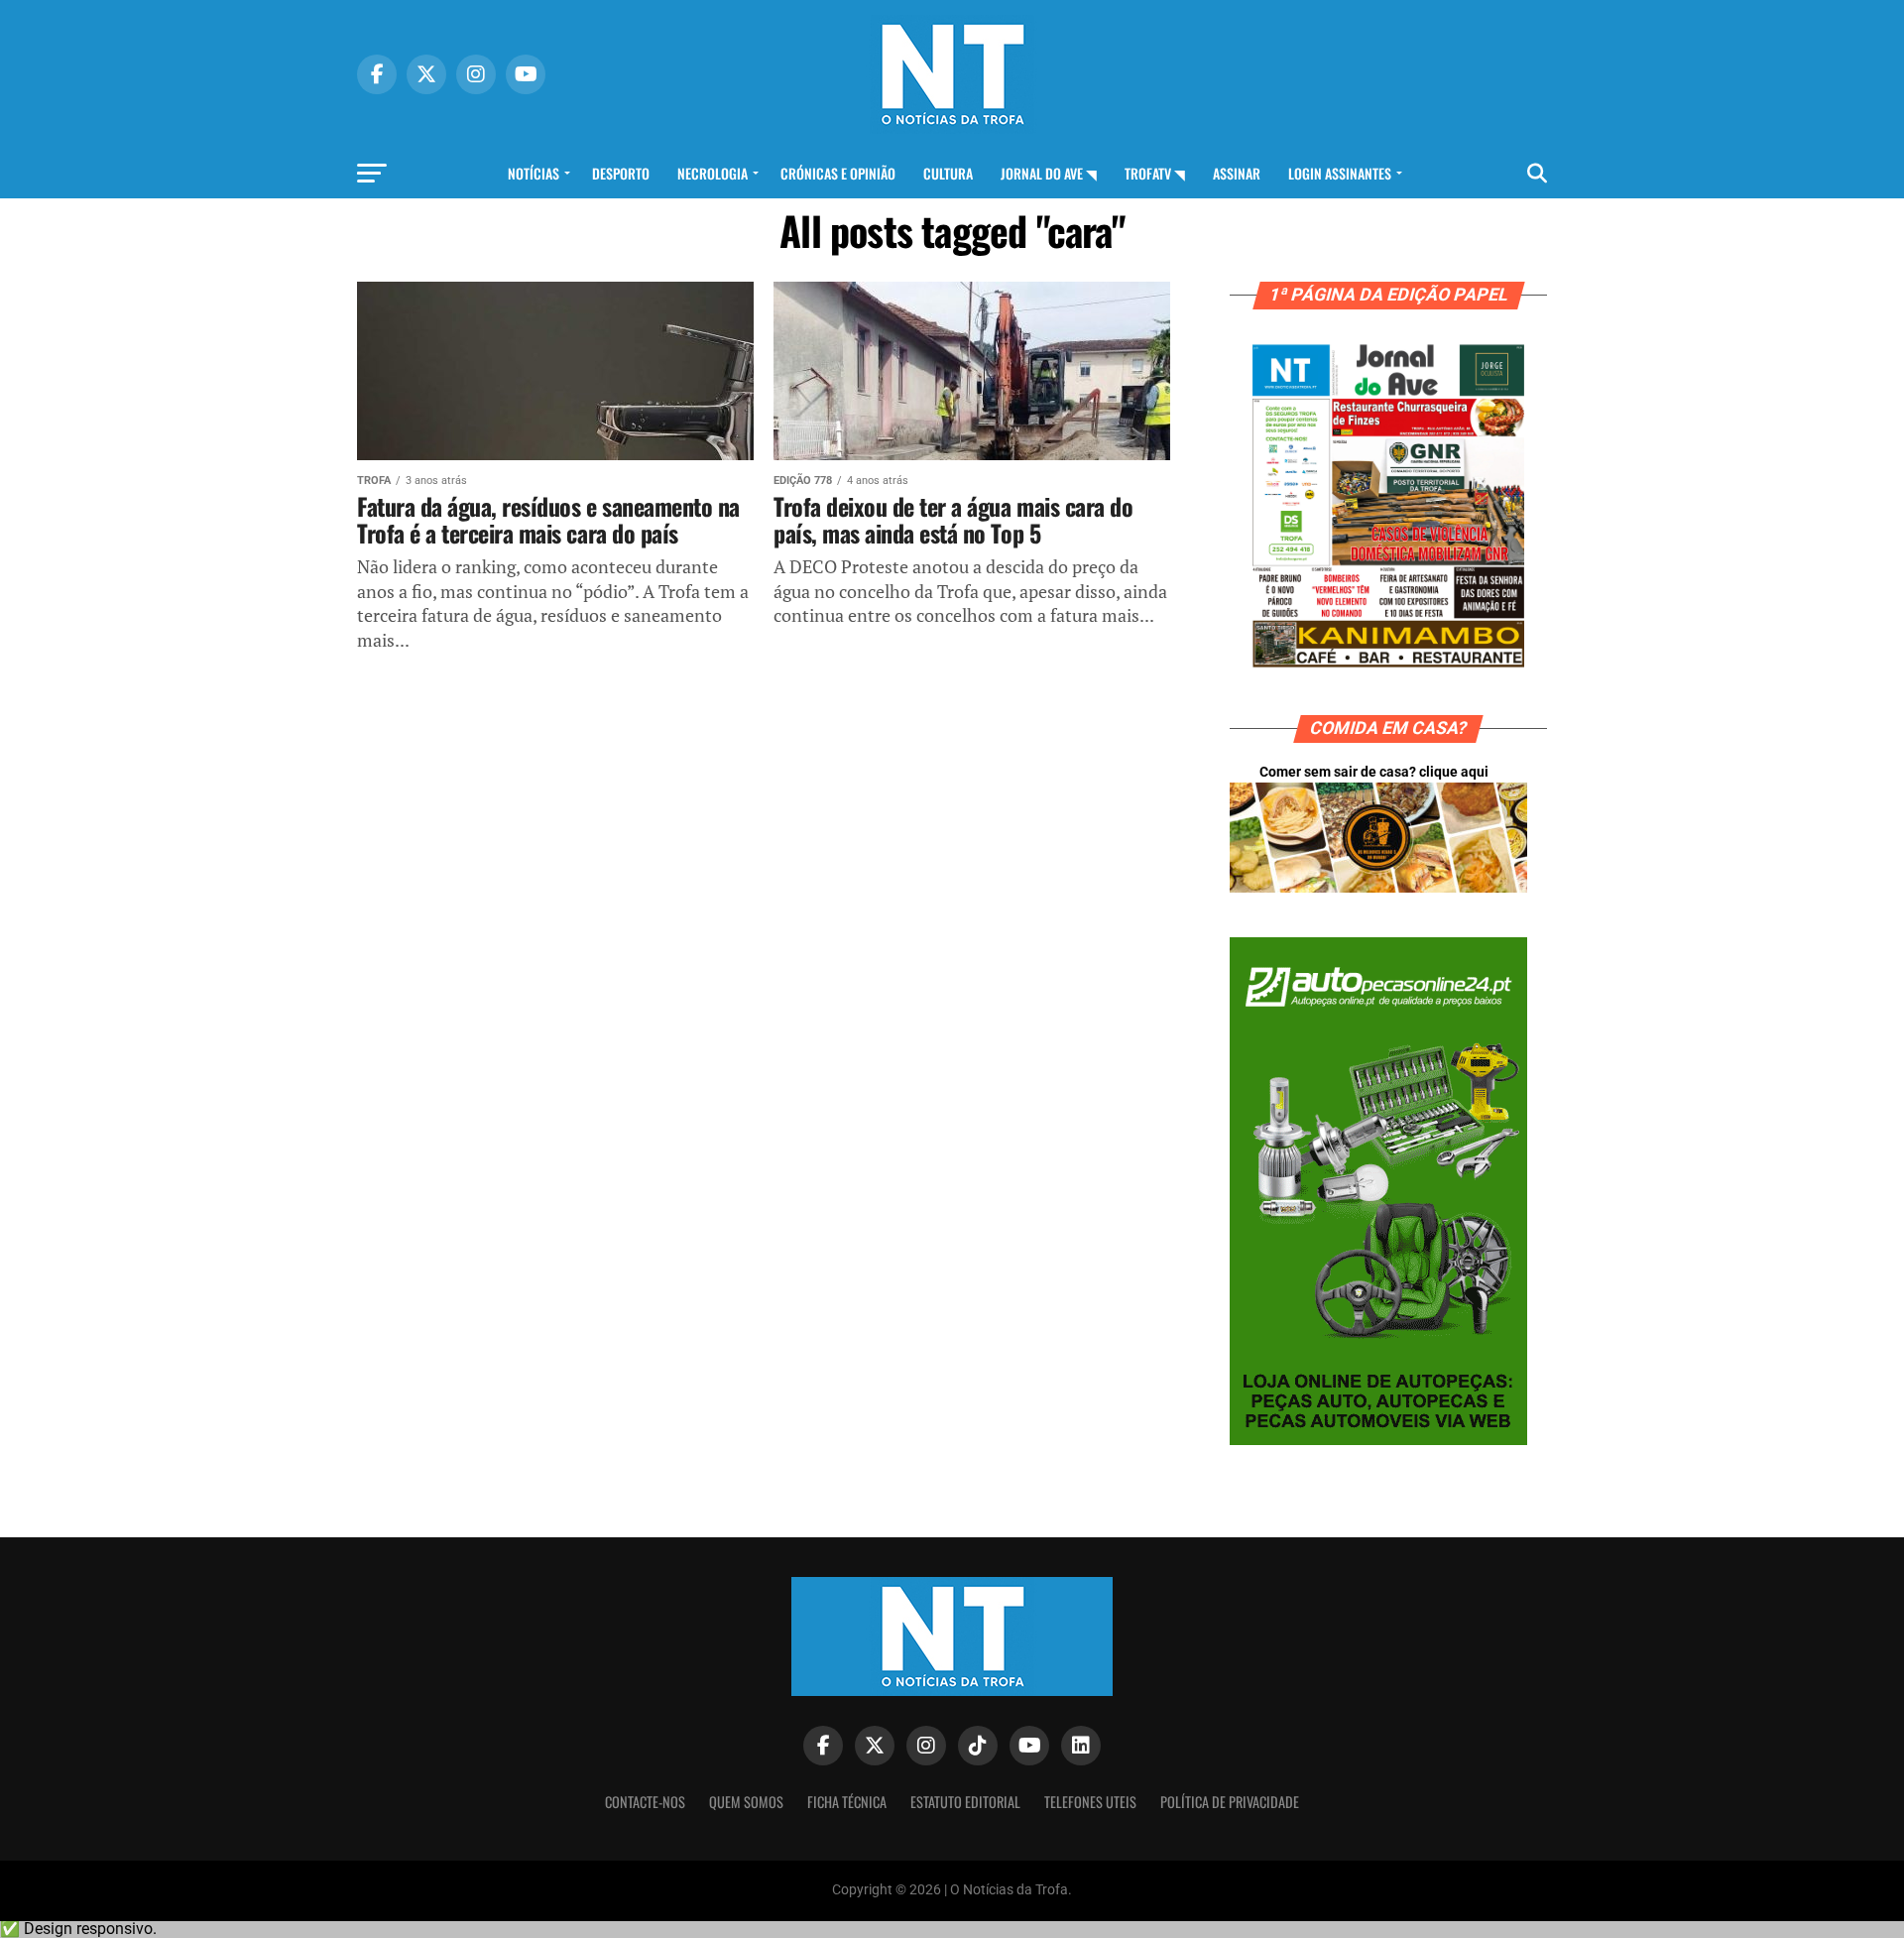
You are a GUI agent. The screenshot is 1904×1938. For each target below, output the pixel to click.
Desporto (621, 173)
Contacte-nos (645, 1802)
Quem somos (746, 1802)
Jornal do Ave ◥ (1049, 173)
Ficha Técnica (847, 1802)
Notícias (534, 173)
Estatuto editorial (965, 1802)
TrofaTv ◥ (1155, 173)
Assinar (1237, 173)
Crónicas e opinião (838, 173)
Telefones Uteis (1090, 1802)
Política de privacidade (1230, 1802)
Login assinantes (1340, 173)
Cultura (948, 173)
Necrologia (713, 173)
